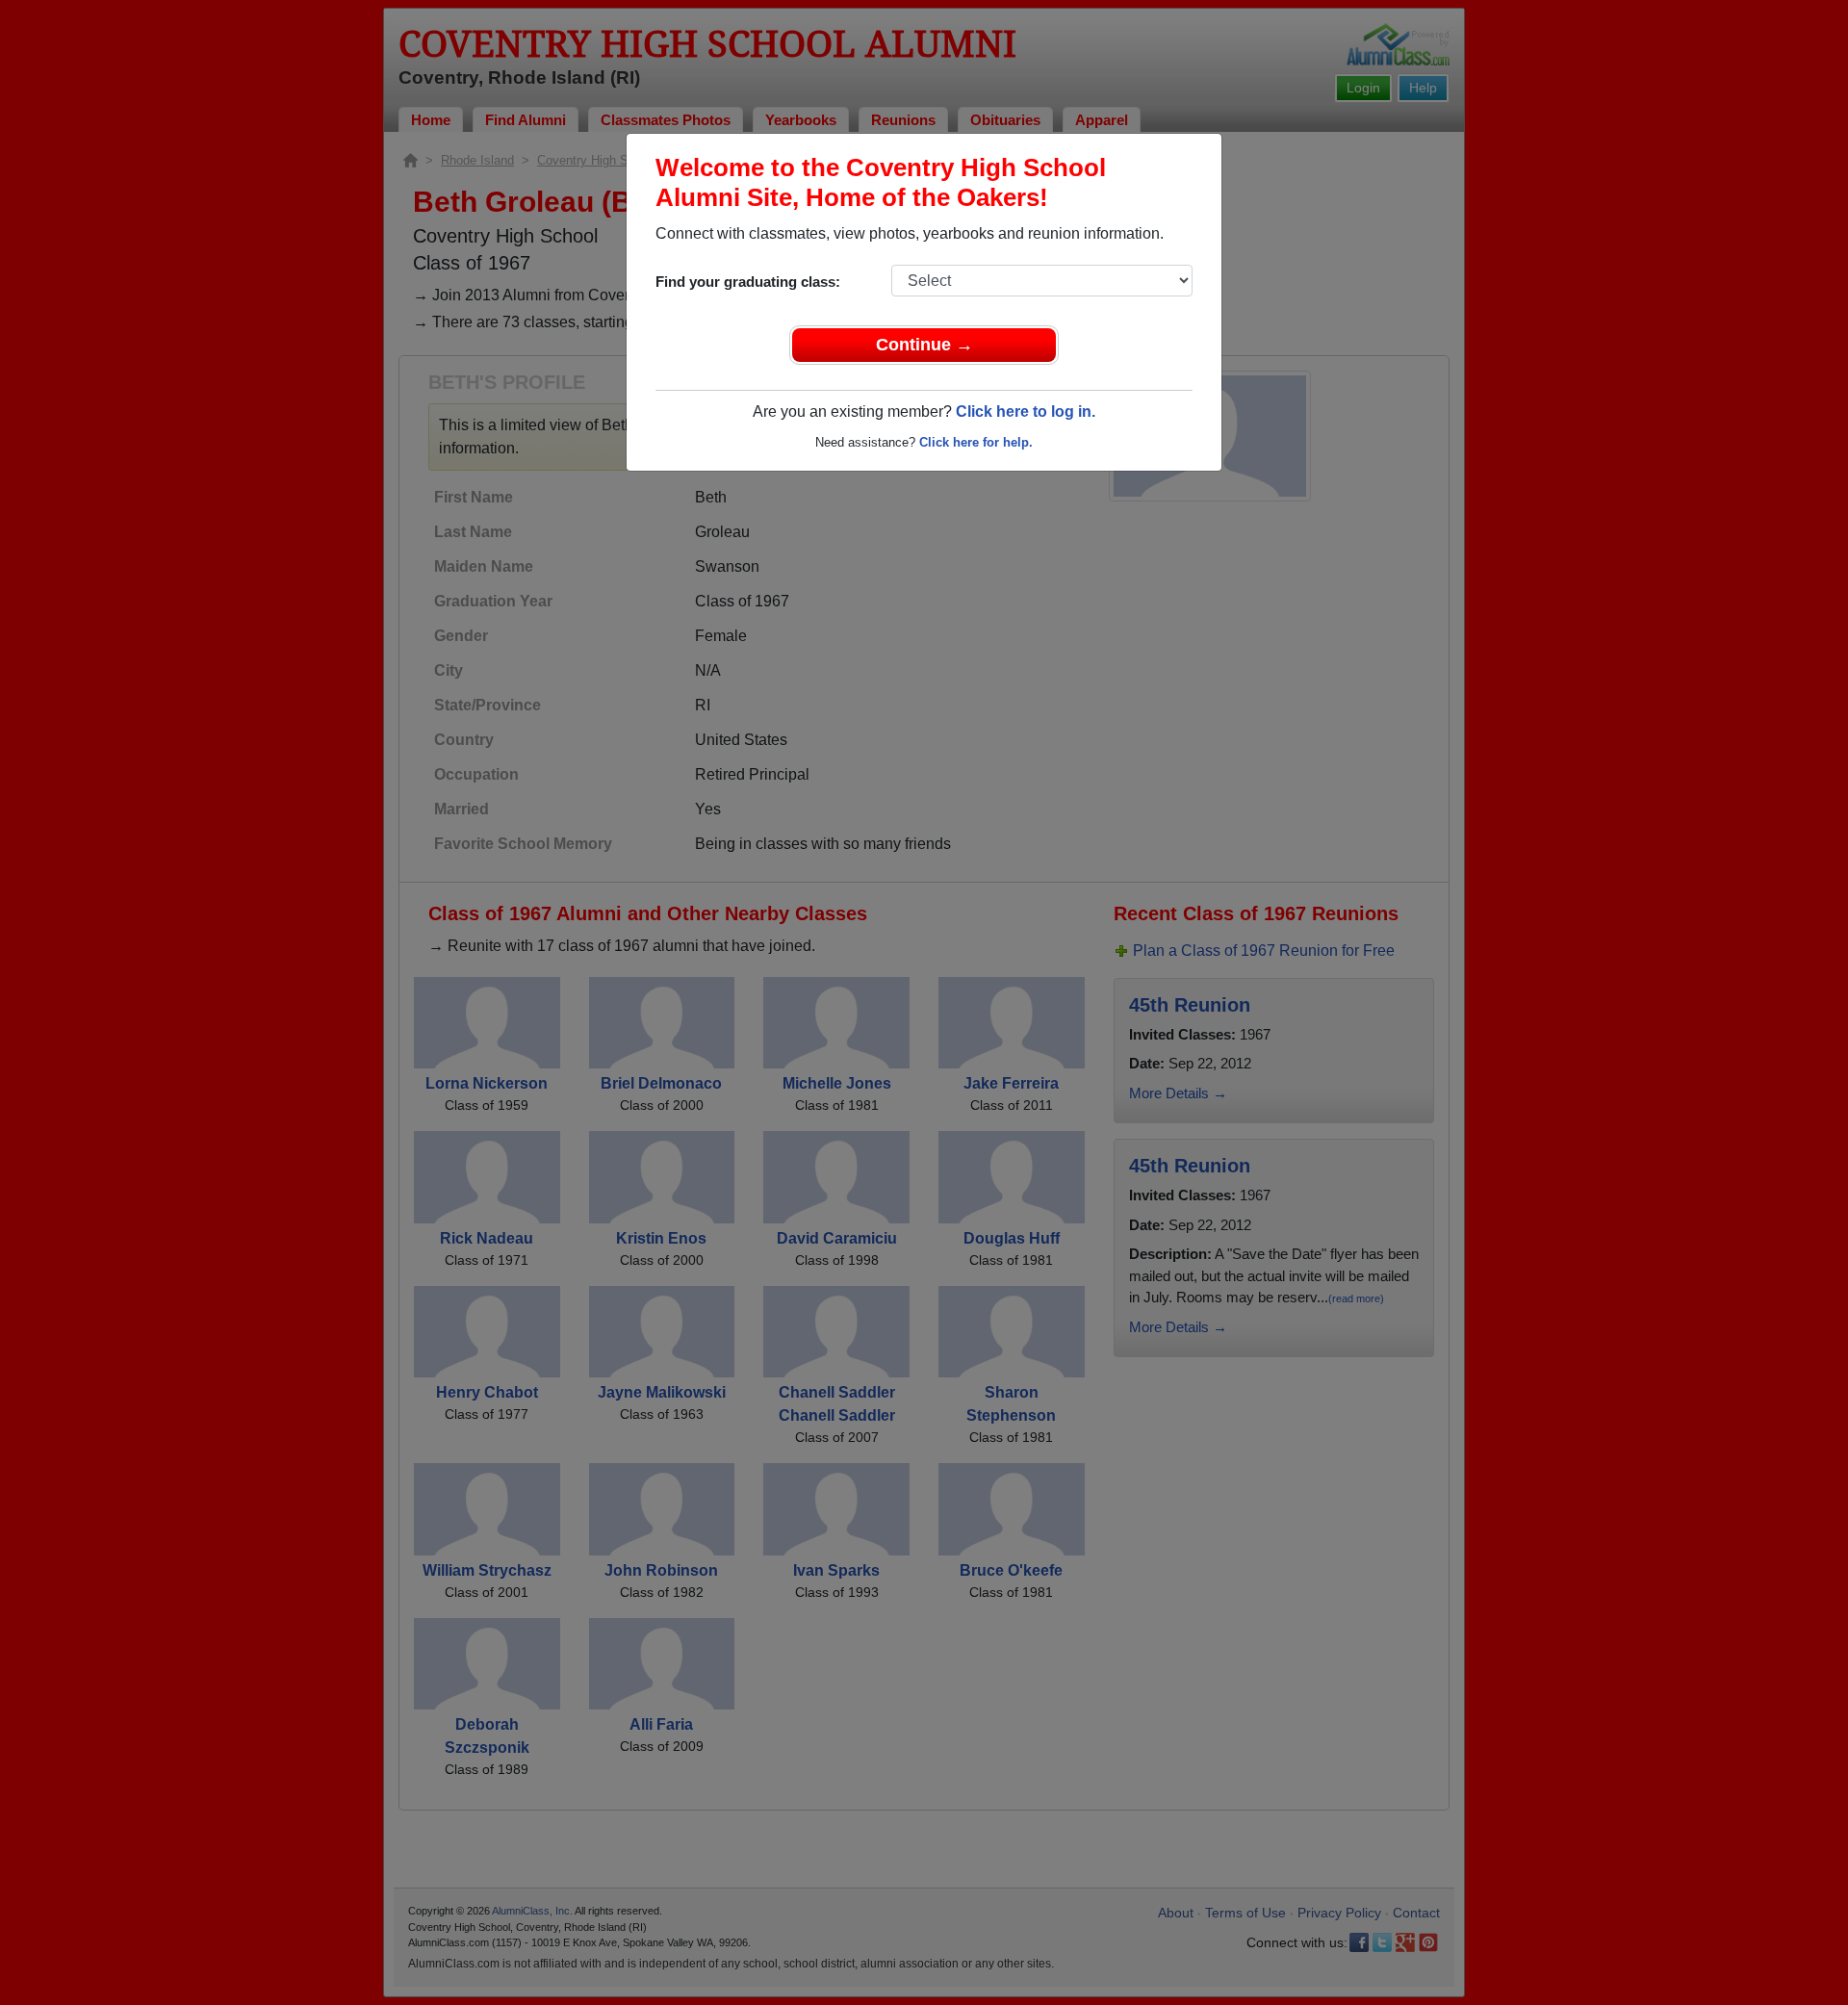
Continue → (924, 345)
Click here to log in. (1026, 411)
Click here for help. (976, 442)
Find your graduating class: (748, 282)
